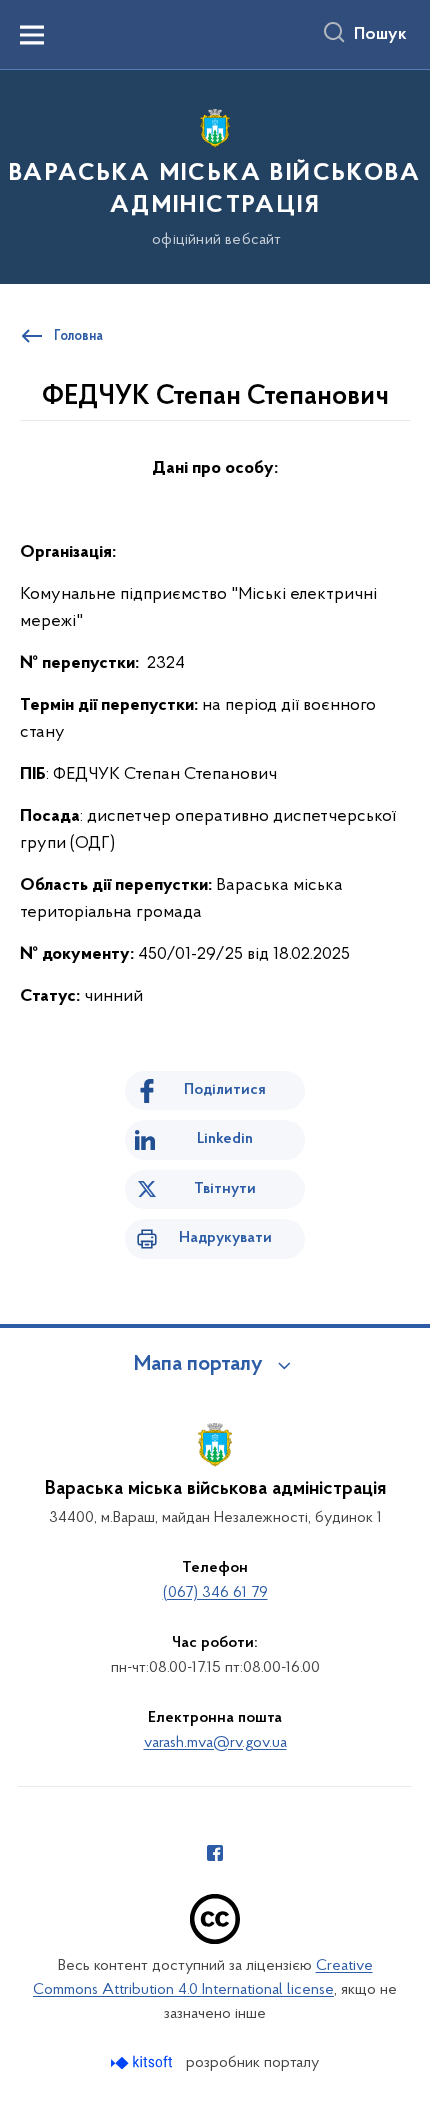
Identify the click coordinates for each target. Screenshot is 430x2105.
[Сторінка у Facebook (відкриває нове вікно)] (215, 1853)
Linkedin (225, 1139)
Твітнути (225, 1189)
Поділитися (225, 1090)
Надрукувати (225, 1238)
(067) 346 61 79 (215, 1593)
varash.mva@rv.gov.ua (215, 1743)
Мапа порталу (198, 1365)
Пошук (380, 35)
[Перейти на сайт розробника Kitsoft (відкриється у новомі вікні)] (143, 2062)
